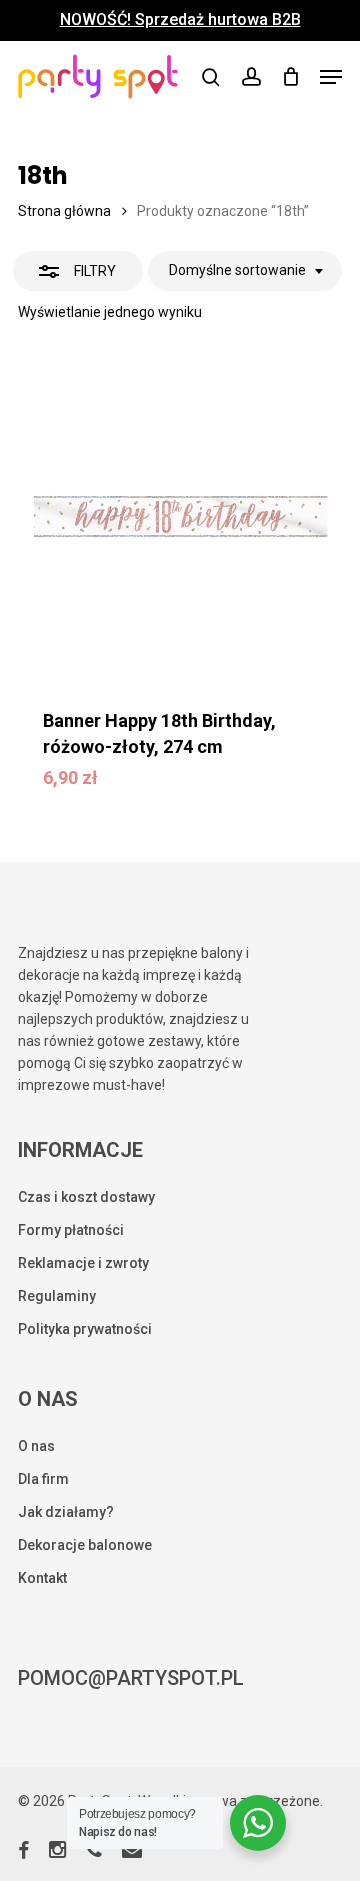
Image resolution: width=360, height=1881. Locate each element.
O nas (36, 1446)
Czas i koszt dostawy (86, 1197)
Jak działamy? (66, 1512)
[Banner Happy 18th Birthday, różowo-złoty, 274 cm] (180, 517)
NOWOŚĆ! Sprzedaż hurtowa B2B (180, 20)
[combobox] (245, 271)
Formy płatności (71, 1230)
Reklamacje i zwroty (83, 1263)
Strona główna (64, 211)
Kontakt (42, 1578)
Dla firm (43, 1479)
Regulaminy (57, 1296)
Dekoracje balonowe (85, 1545)
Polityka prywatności (85, 1329)
